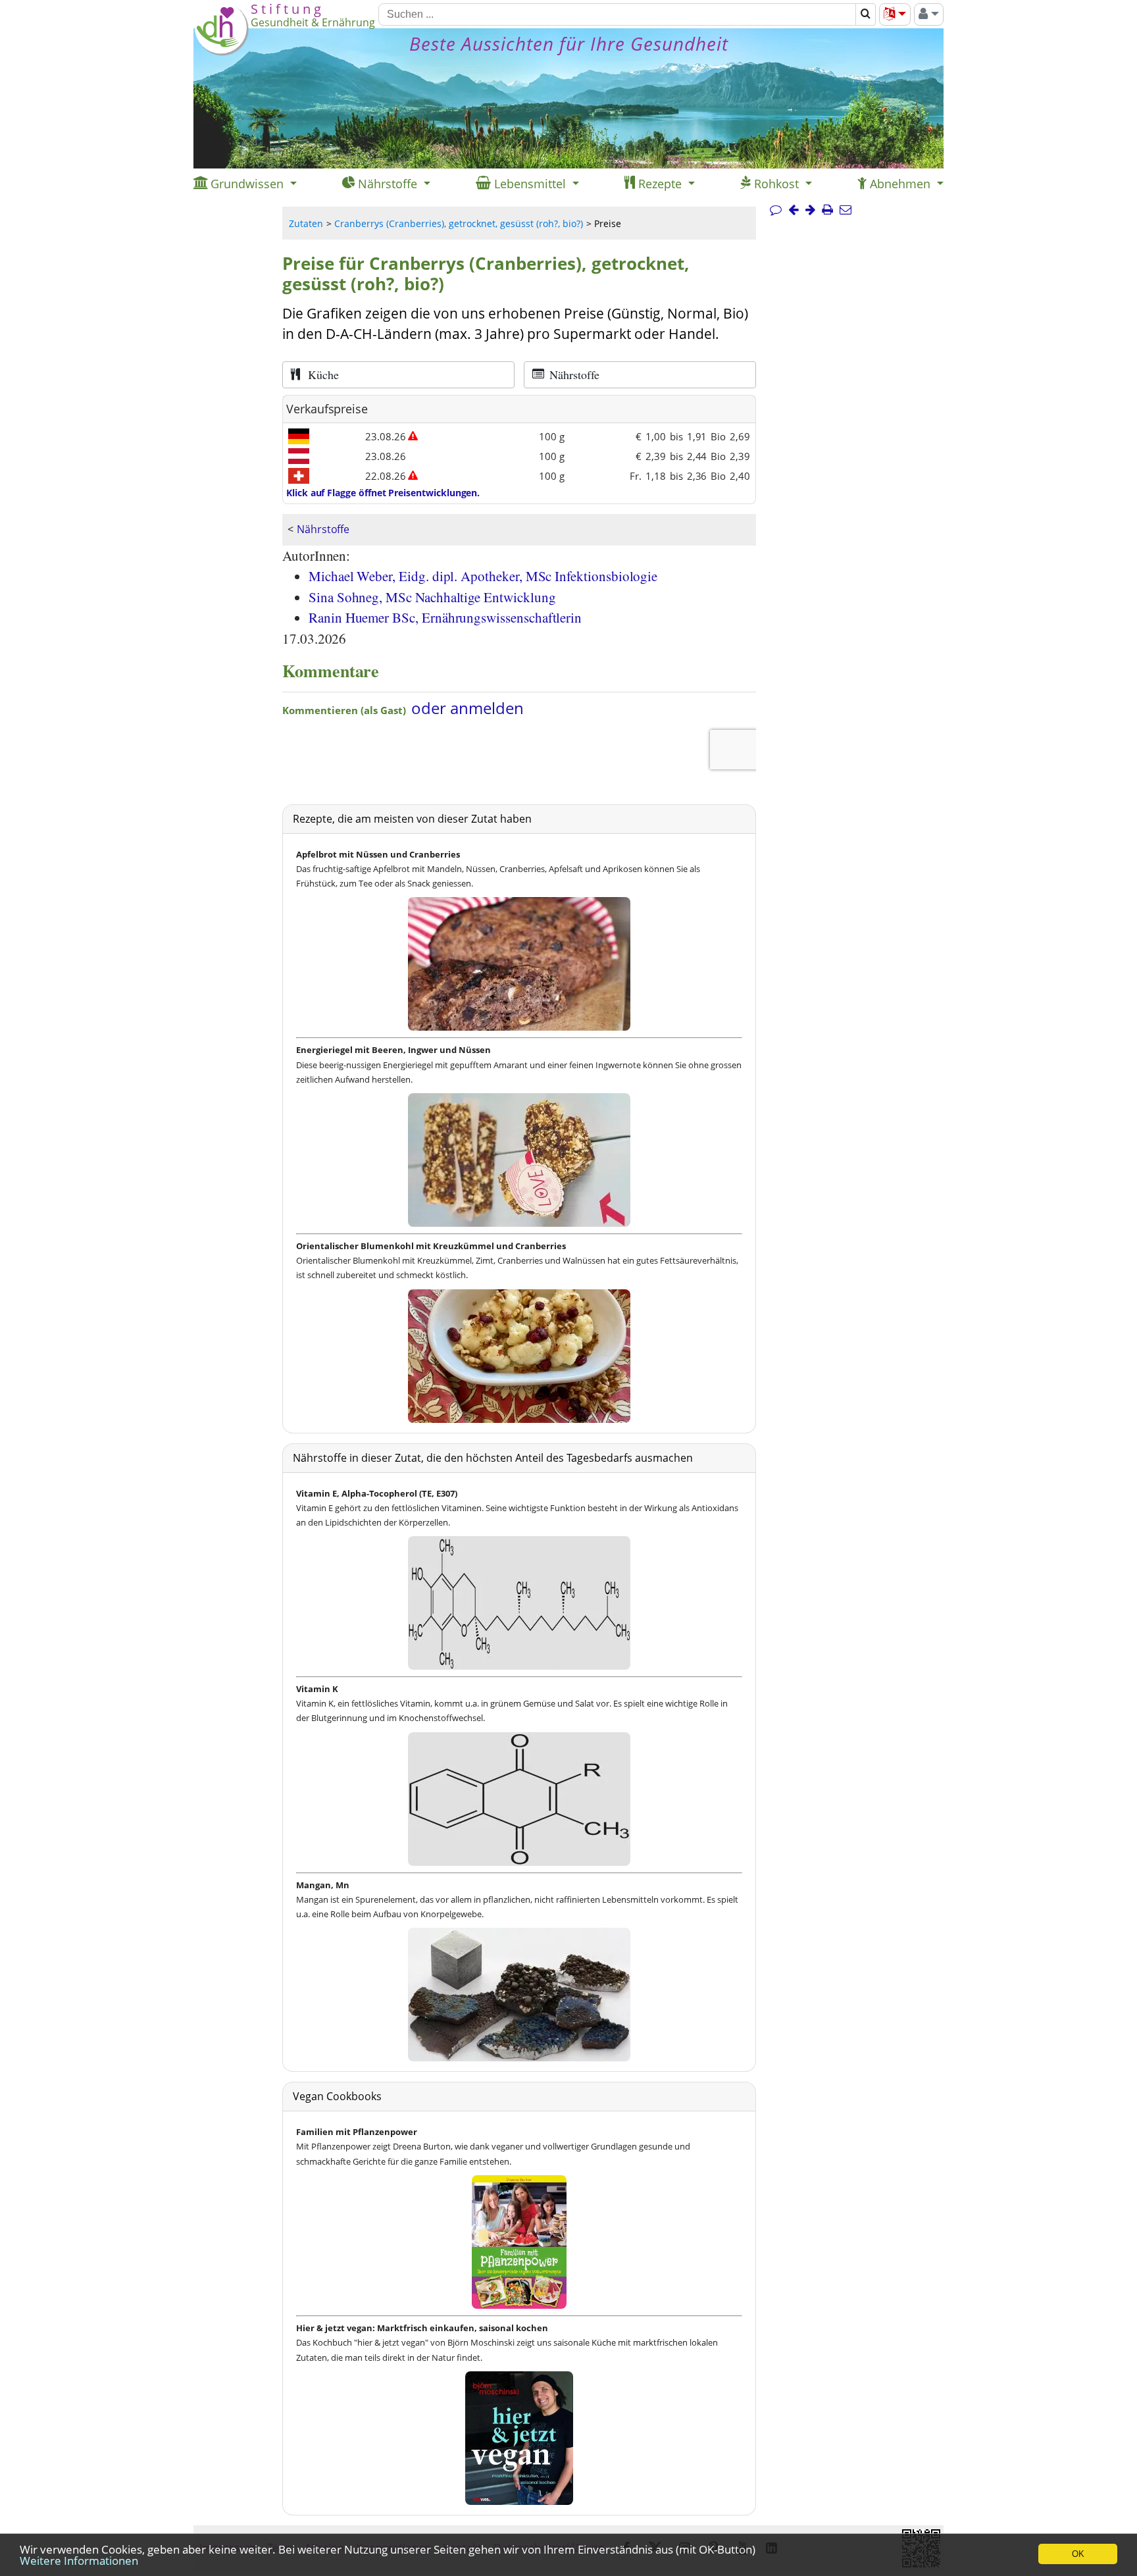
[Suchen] (866, 14)
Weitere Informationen (79, 2561)
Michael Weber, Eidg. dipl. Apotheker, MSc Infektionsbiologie (483, 576)
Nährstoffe (323, 529)
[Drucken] (827, 210)
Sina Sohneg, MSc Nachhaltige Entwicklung (432, 597)
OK (1078, 2554)
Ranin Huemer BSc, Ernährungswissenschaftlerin (445, 617)
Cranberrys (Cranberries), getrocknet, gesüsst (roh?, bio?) (459, 223)
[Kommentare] (776, 210)
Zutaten (306, 223)
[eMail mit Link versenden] (846, 210)
